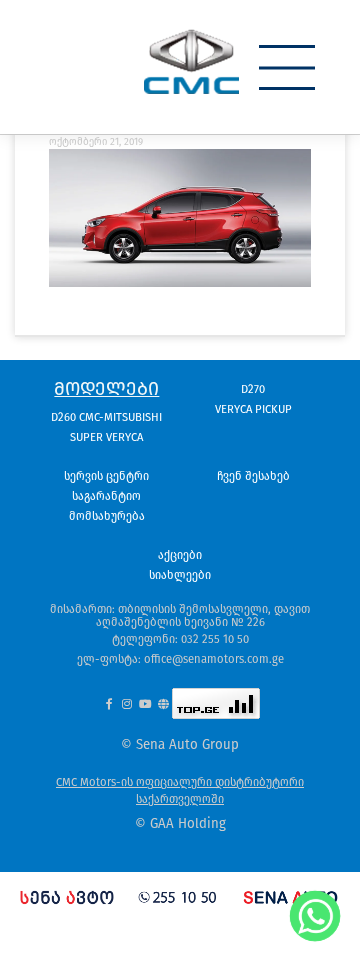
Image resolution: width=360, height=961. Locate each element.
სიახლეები (180, 575)
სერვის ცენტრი (106, 476)
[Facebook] (108, 703)
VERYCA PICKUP (253, 409)
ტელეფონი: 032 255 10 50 (180, 639)
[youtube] (144, 703)
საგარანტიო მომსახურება (107, 506)
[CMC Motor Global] (163, 703)
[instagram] (126, 703)
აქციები (180, 555)
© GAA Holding (180, 824)
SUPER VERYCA (106, 437)
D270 (253, 389)
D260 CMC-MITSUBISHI (106, 417)
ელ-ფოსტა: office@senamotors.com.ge (180, 659)
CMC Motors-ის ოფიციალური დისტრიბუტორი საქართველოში (180, 790)
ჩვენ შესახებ (253, 476)
